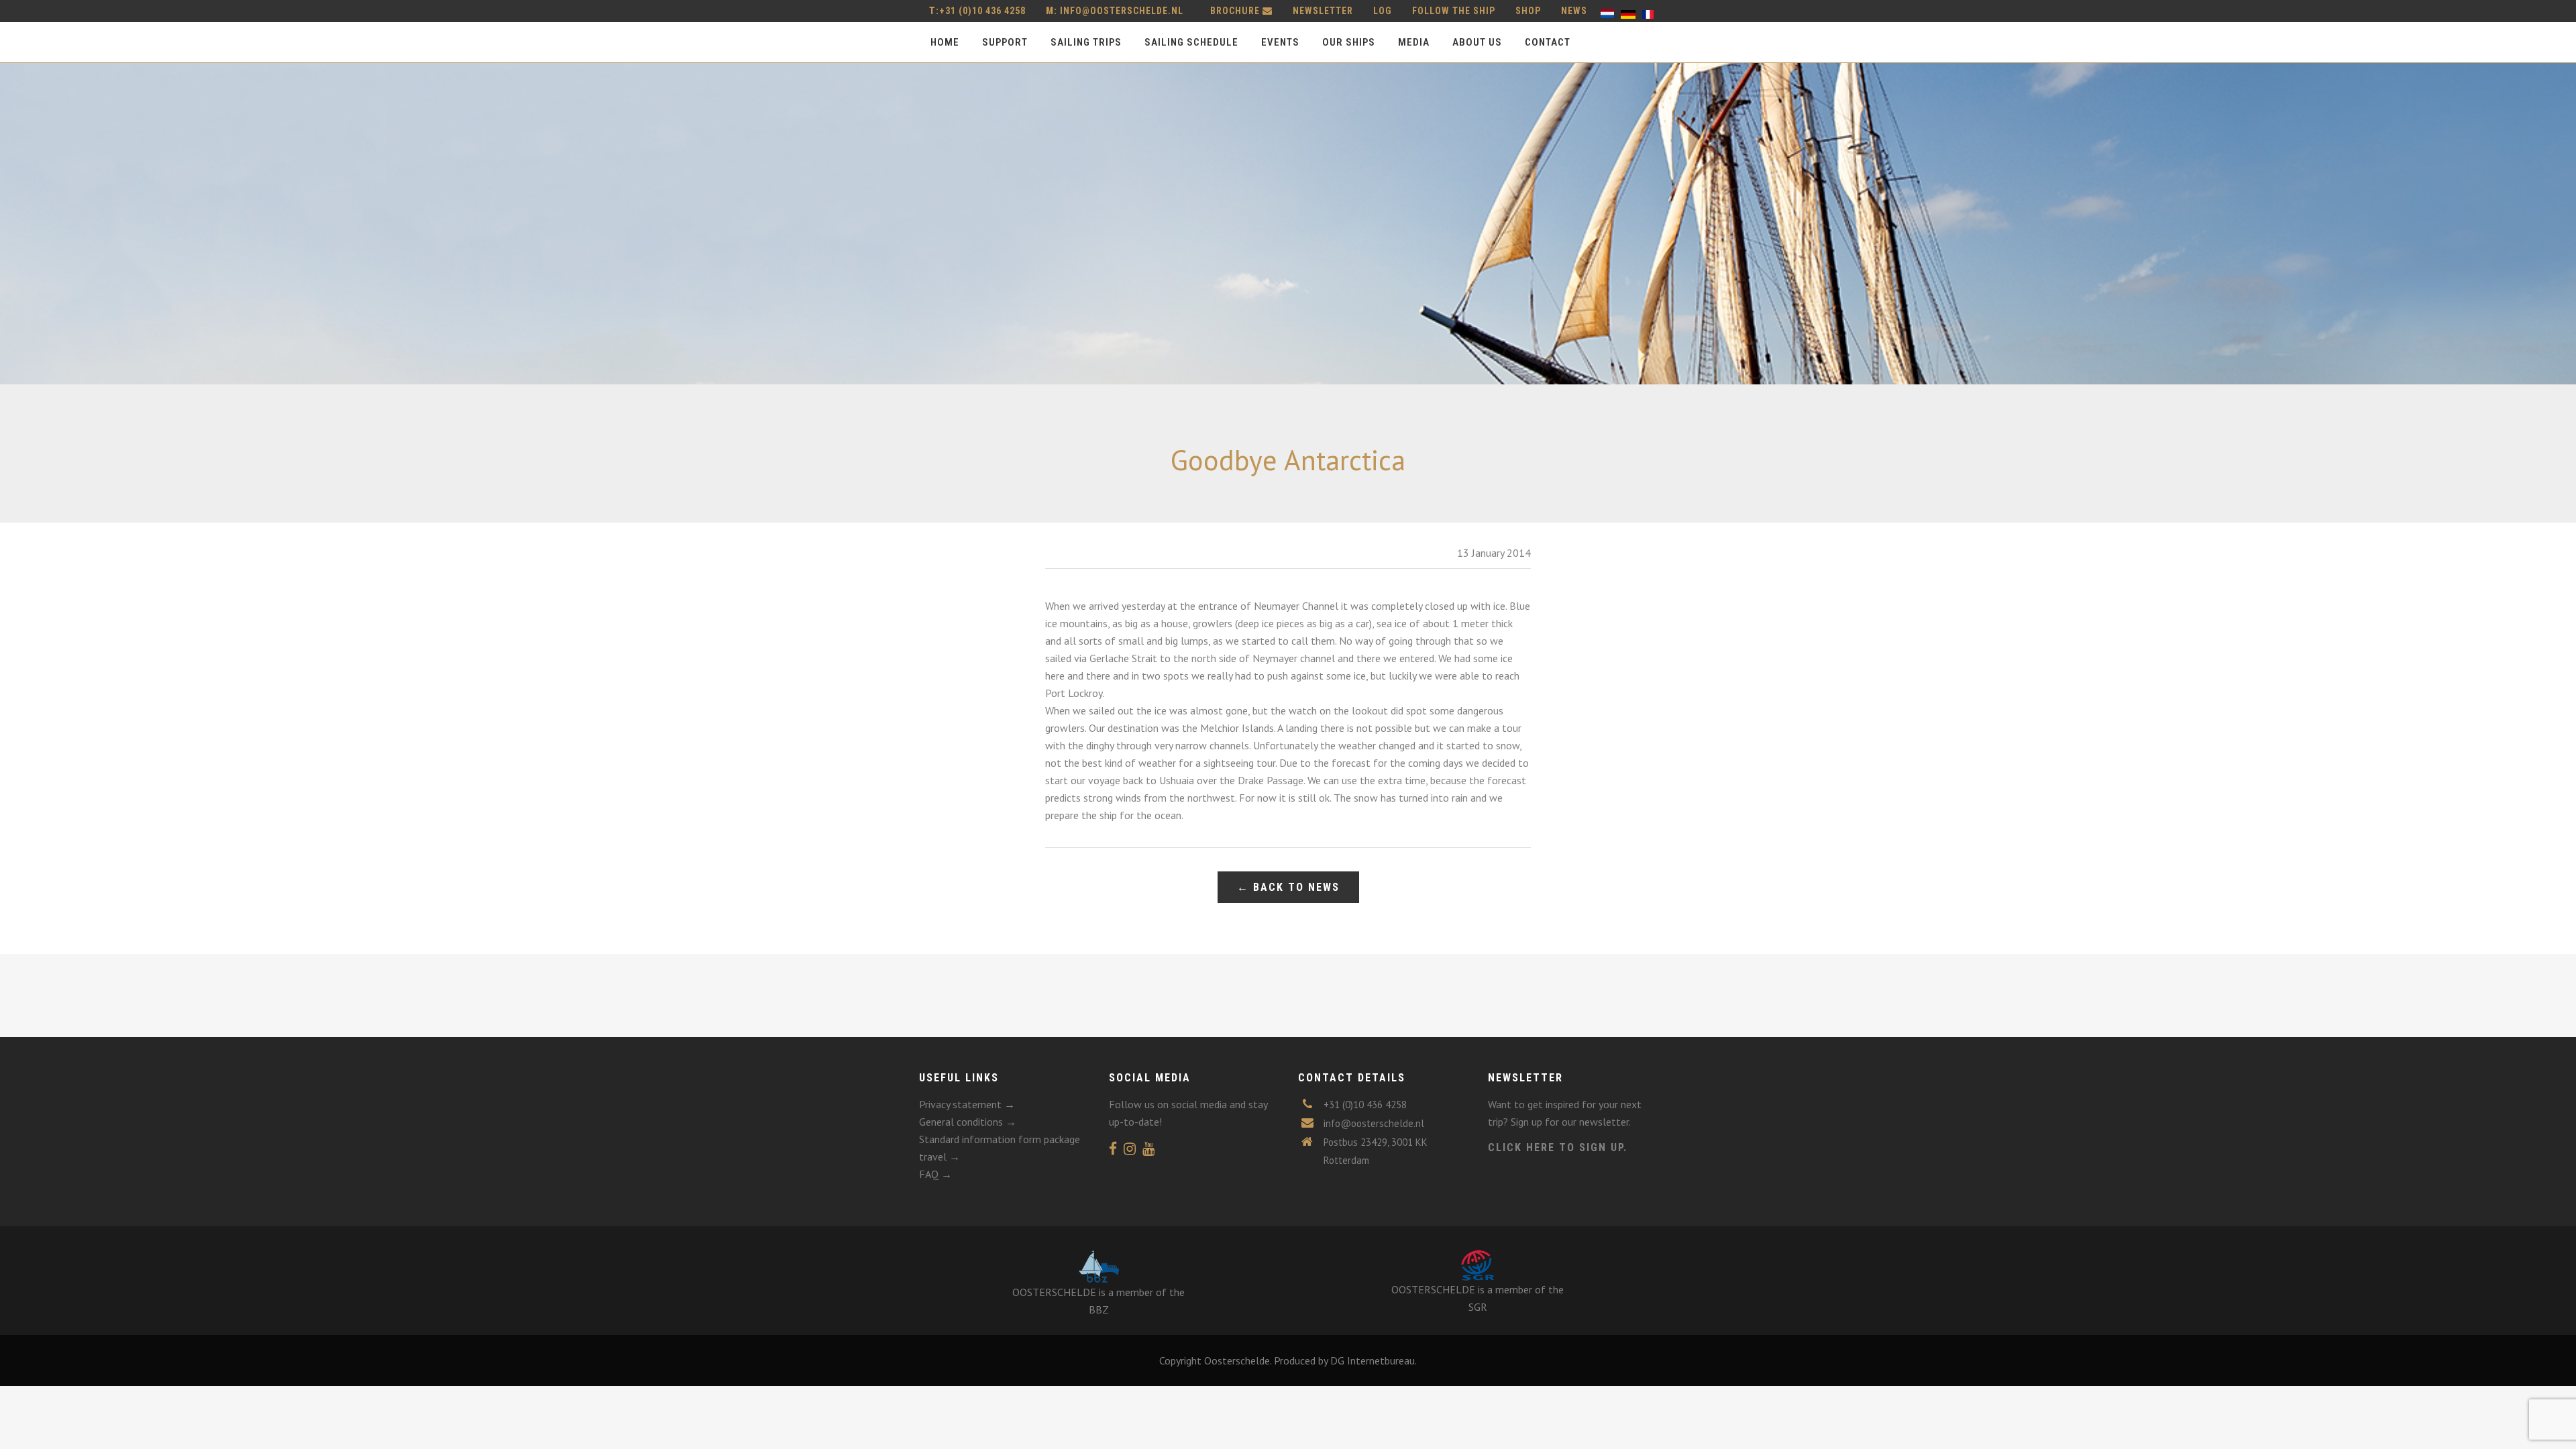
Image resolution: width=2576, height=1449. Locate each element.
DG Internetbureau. (1374, 1360)
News (1574, 11)
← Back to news (1288, 887)
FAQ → (935, 1174)
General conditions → (968, 1122)
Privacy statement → (967, 1104)
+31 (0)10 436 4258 (977, 11)
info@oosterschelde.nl (1122, 11)
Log (1383, 11)
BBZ (1099, 1309)
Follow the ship (1454, 11)
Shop (1528, 11)
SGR (1478, 1307)
